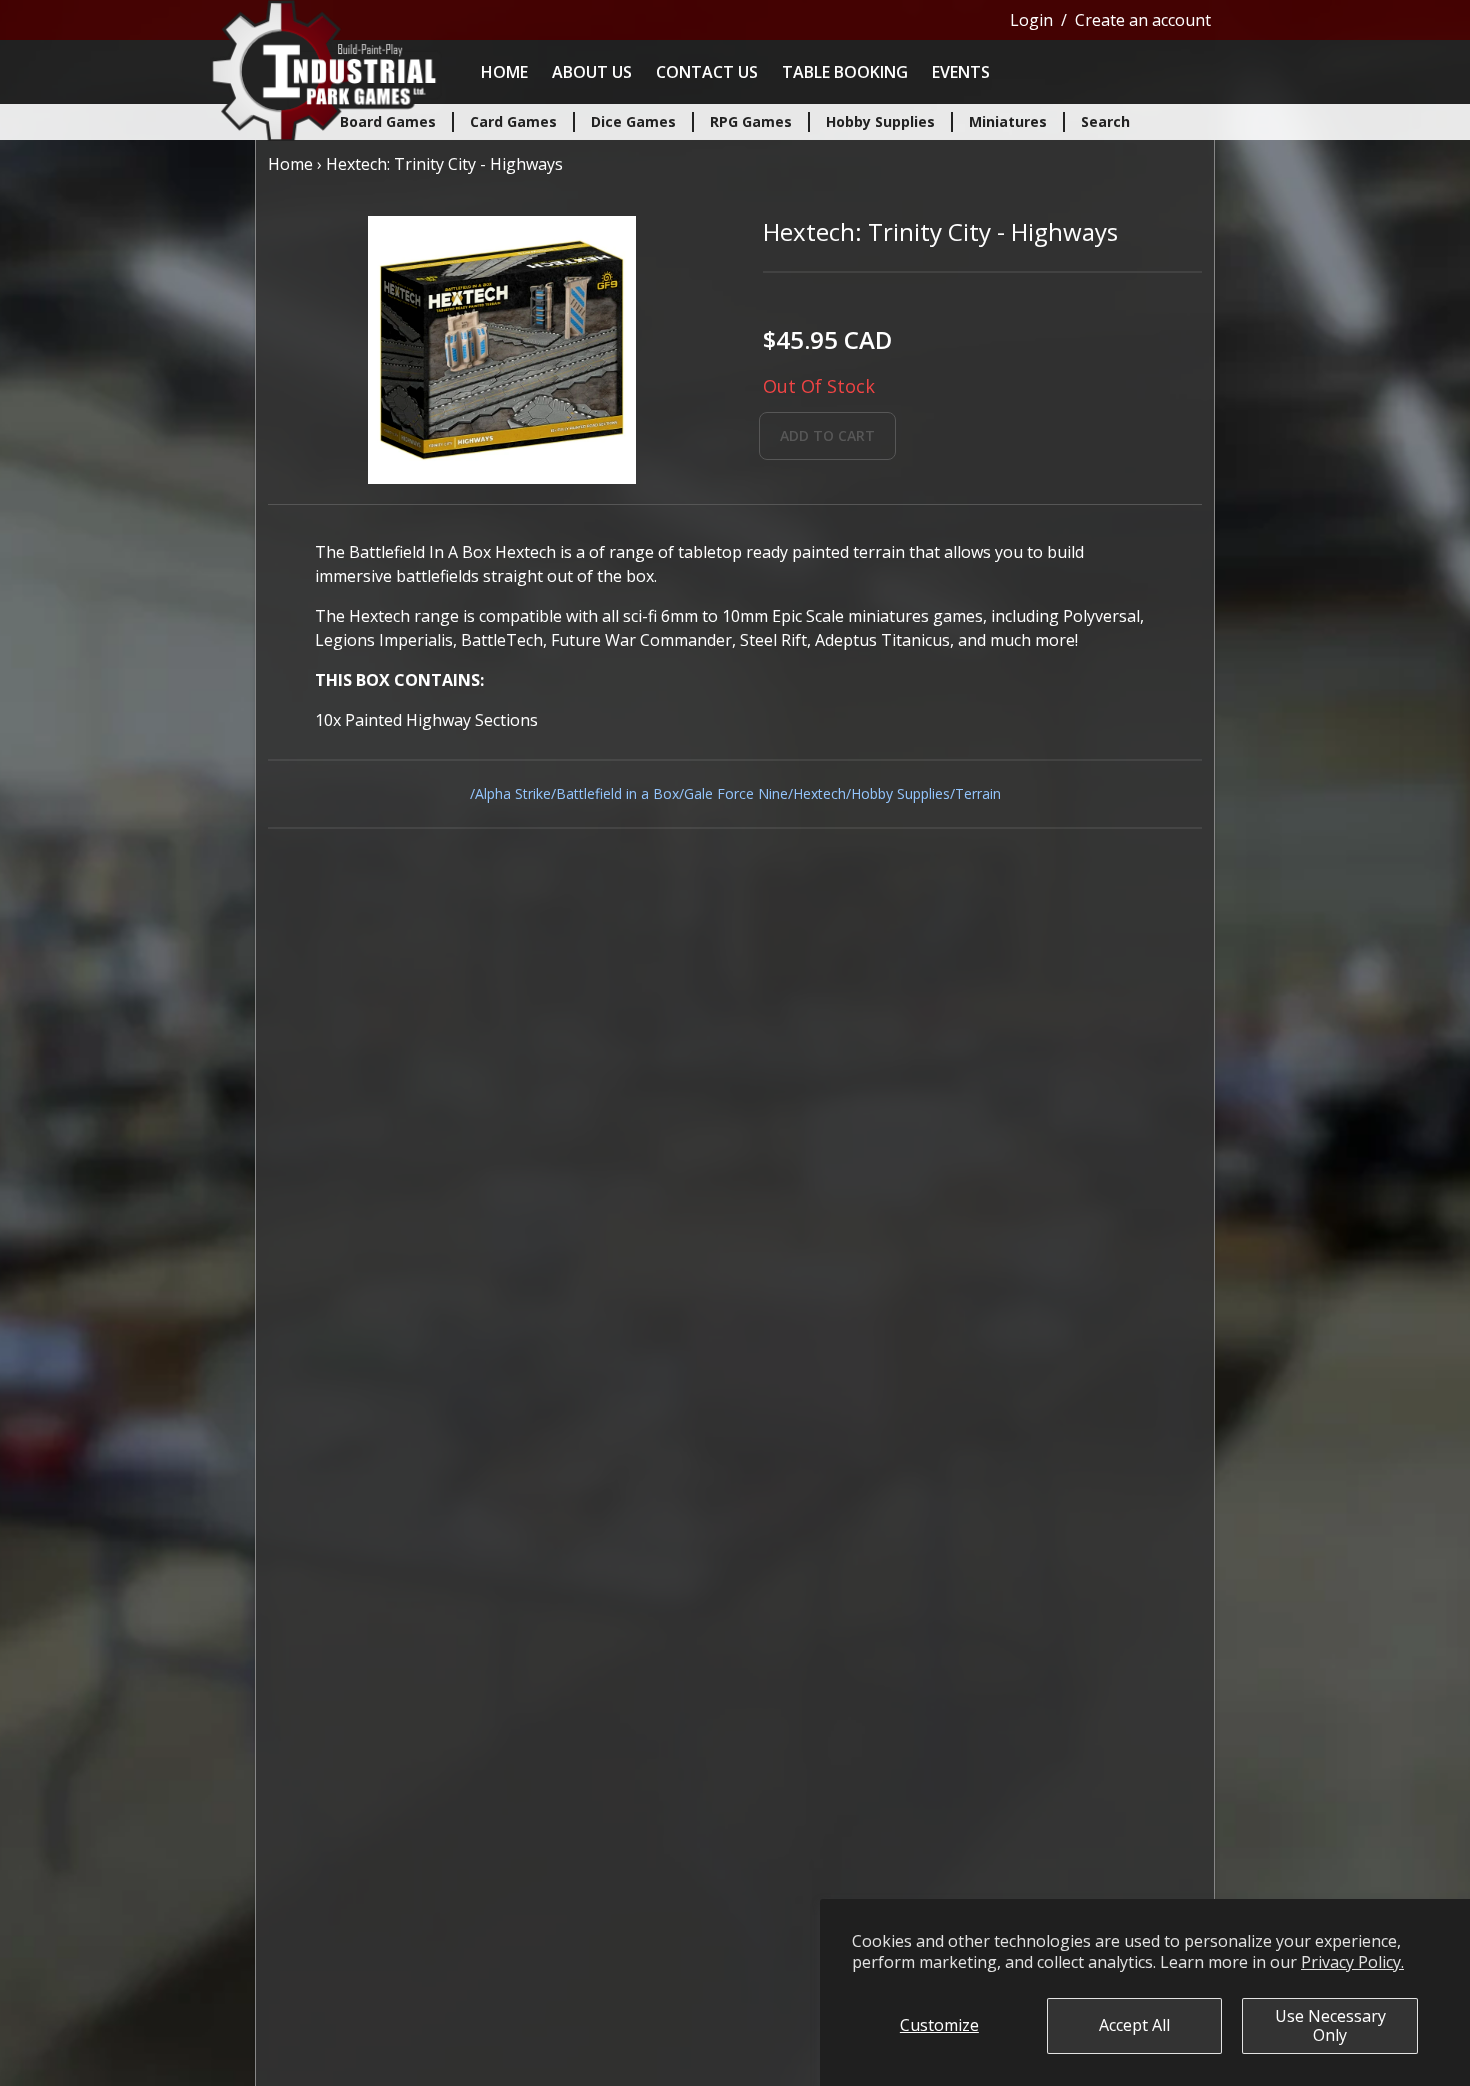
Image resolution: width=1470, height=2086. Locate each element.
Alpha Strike (513, 793)
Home (504, 72)
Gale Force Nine (736, 793)
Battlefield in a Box (617, 793)
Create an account (1143, 20)
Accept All (1134, 2025)
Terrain (978, 793)
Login (1031, 20)
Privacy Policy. (1352, 1962)
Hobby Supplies (900, 793)
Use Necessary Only (1330, 2025)
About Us (592, 72)
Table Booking (845, 72)
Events (961, 72)
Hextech (819, 793)
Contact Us (707, 72)
